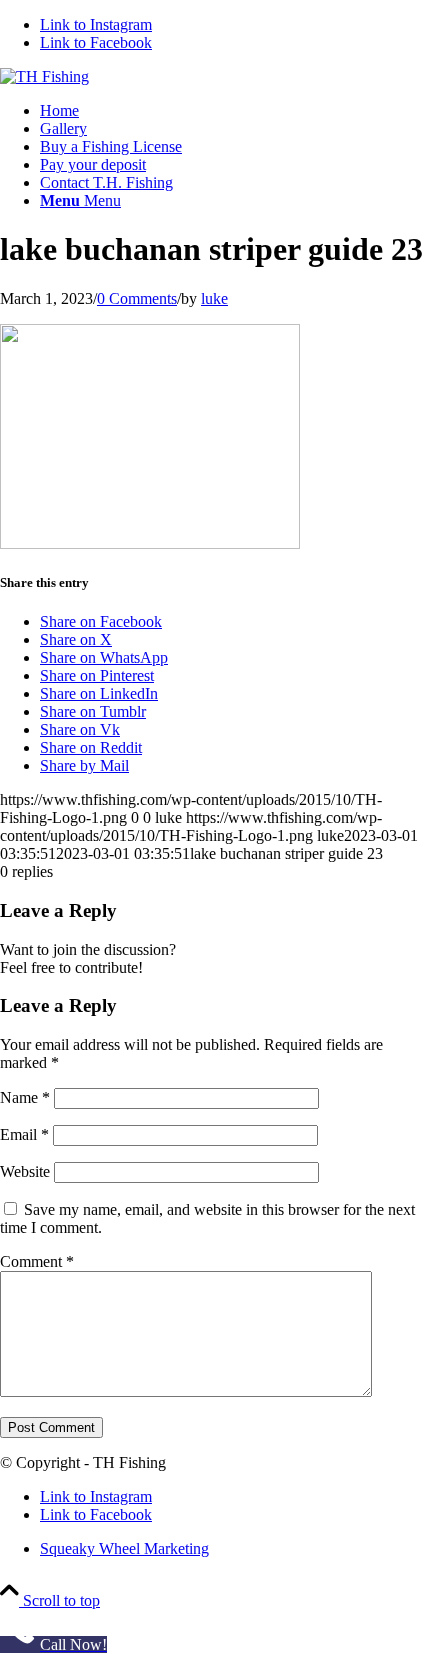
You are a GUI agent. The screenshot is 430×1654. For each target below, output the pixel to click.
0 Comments (137, 298)
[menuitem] (235, 111)
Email (24, 1134)
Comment (37, 1261)
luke (214, 298)
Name (25, 1097)
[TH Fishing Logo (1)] (44, 76)
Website (25, 1171)
